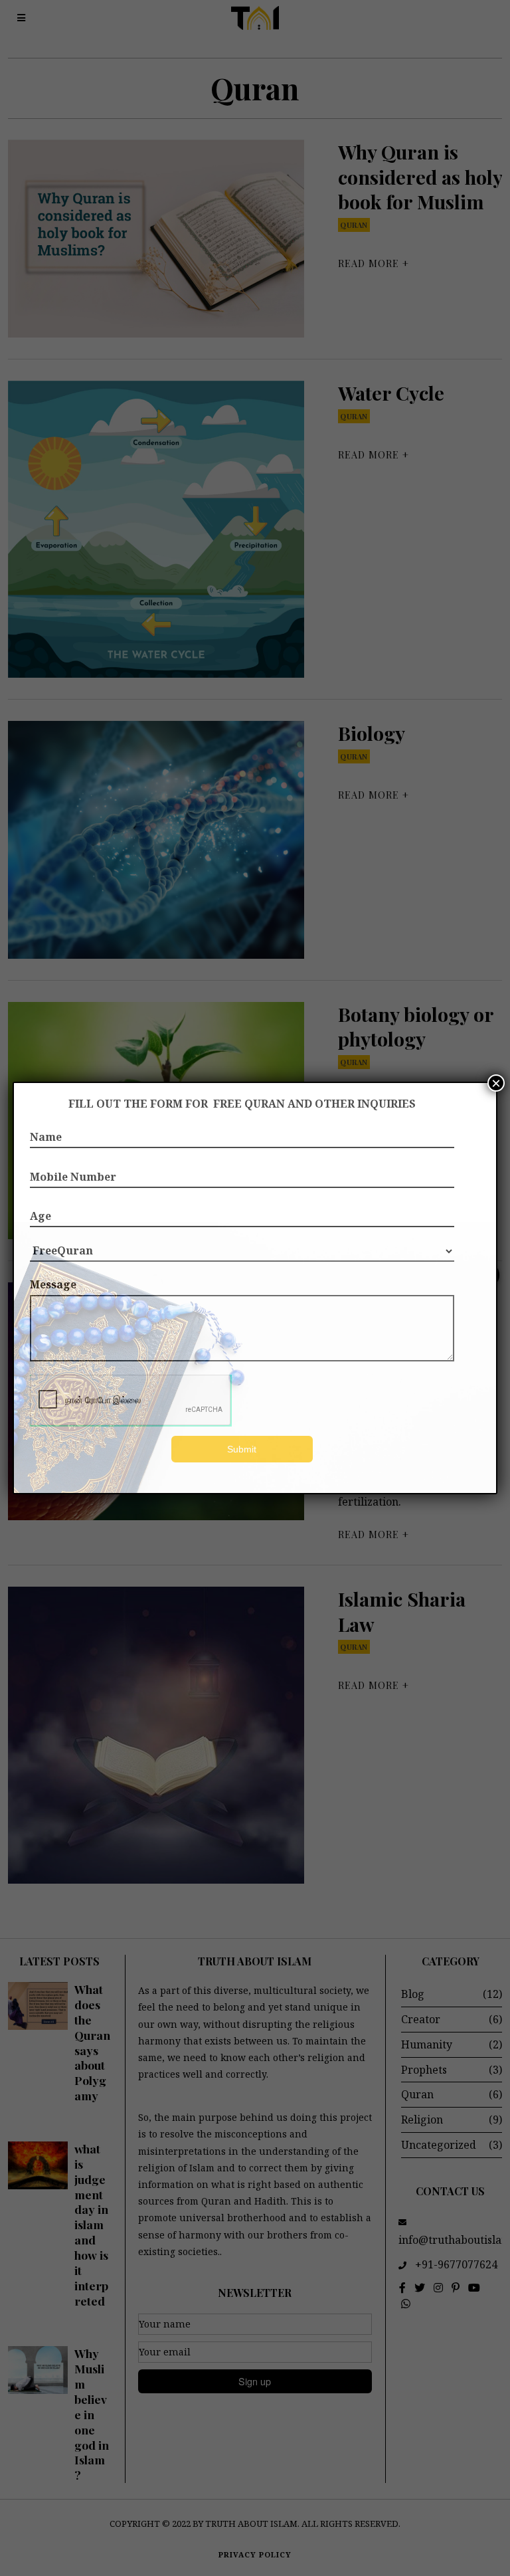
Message (53, 1284)
